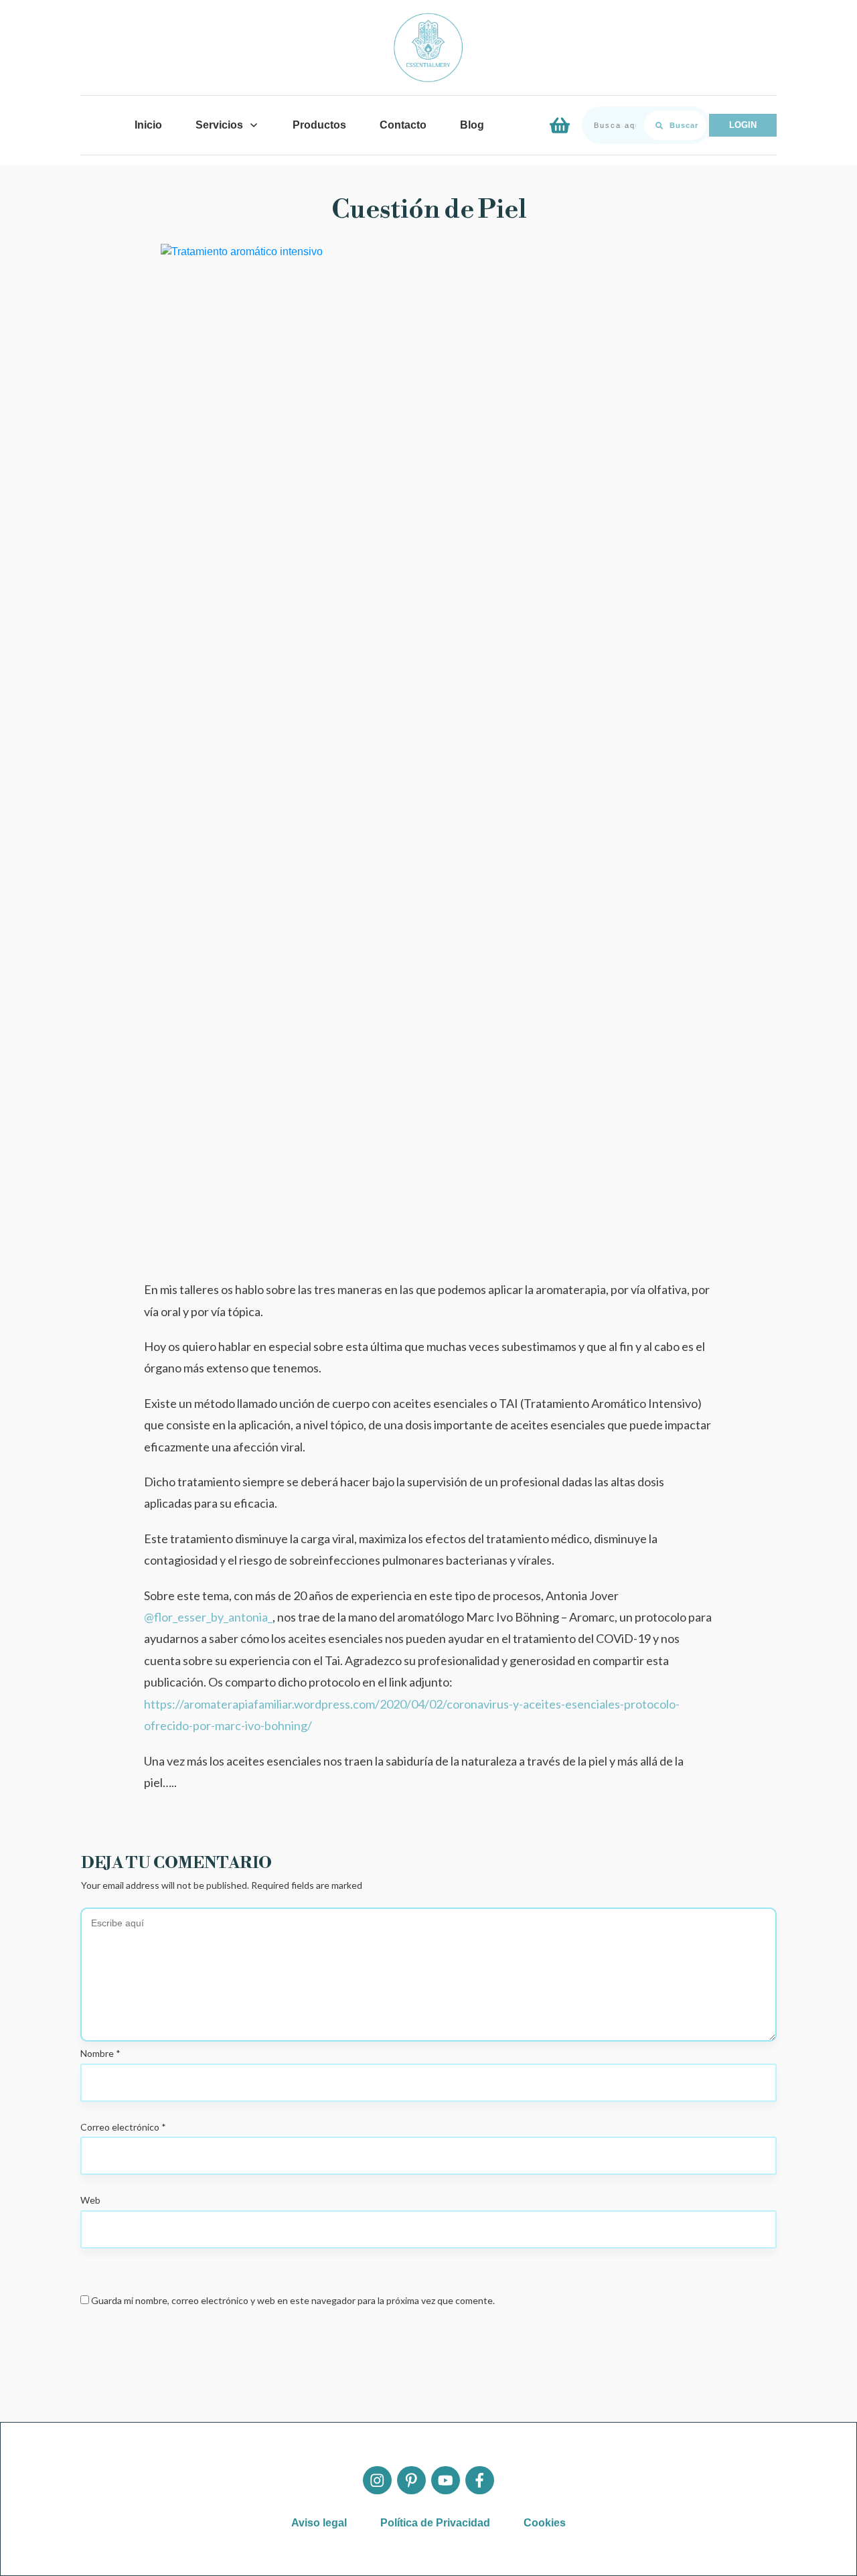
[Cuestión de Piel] (428, 746)
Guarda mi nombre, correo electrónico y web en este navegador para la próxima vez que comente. (293, 2300)
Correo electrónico (123, 2127)
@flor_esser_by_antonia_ (208, 1617)
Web (90, 2200)
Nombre (100, 2053)
